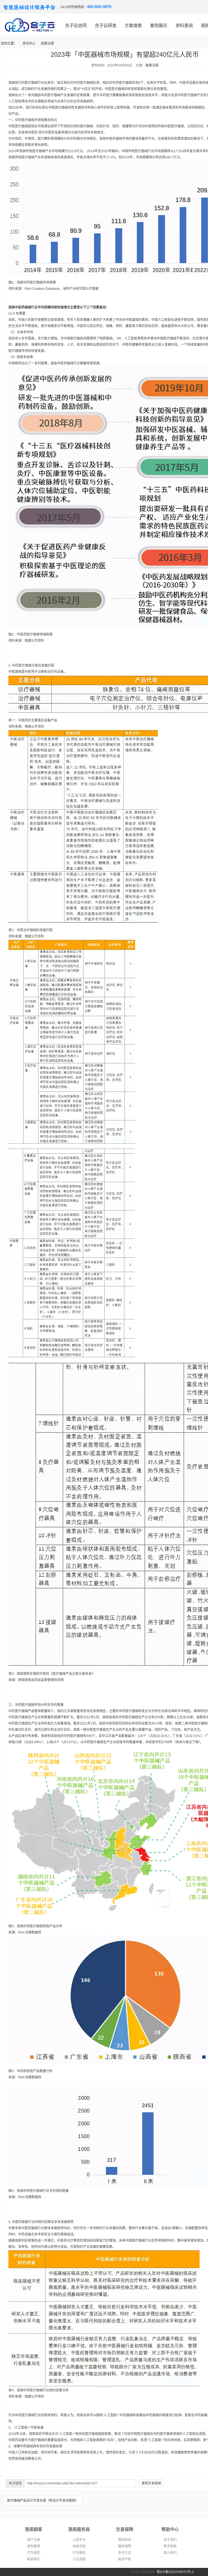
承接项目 (79, 2546)
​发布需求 (34, 2546)
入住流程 (79, 2559)
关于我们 (170, 2540)
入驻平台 (79, 2540)
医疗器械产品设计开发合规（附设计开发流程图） (43, 2501)
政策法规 (47, 44)
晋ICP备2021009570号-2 (175, 2572)
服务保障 (125, 2546)
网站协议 (125, 2540)
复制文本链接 (151, 2483)
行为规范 (34, 2553)
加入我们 (170, 2553)
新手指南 (170, 2546)
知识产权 (125, 2559)
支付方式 (125, 2553)
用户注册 (34, 2540)
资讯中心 (29, 44)
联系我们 (34, 2559)
